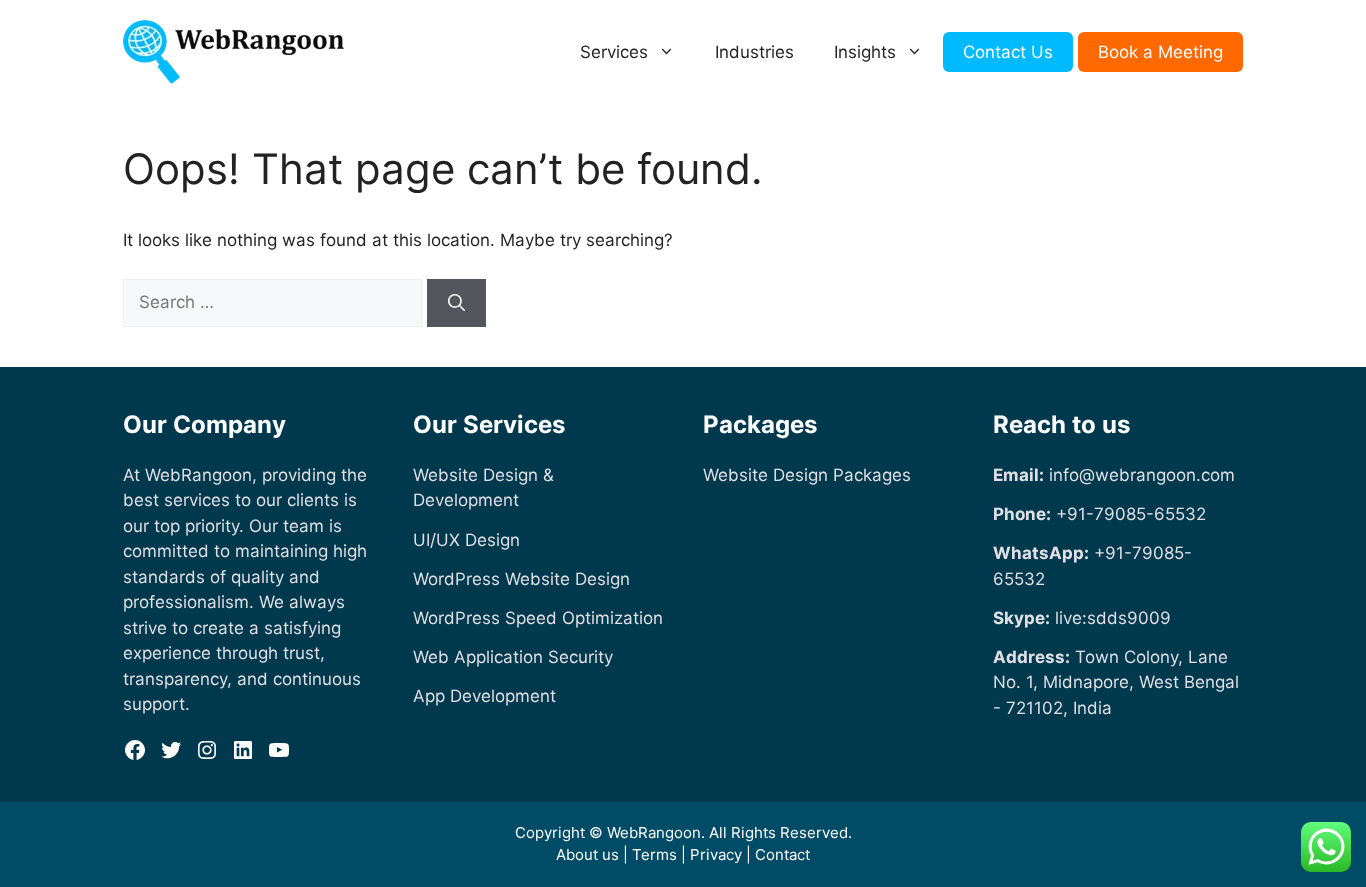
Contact (782, 854)
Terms (654, 854)
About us (587, 854)
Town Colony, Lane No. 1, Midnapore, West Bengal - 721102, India (1116, 682)
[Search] (456, 303)
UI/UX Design (466, 540)
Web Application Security (513, 657)
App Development (484, 696)
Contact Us (1008, 52)
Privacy (716, 854)
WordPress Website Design (521, 579)
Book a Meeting (1160, 52)
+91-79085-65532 (1131, 514)
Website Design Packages (807, 475)
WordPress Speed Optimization (538, 618)
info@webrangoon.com (1142, 475)
